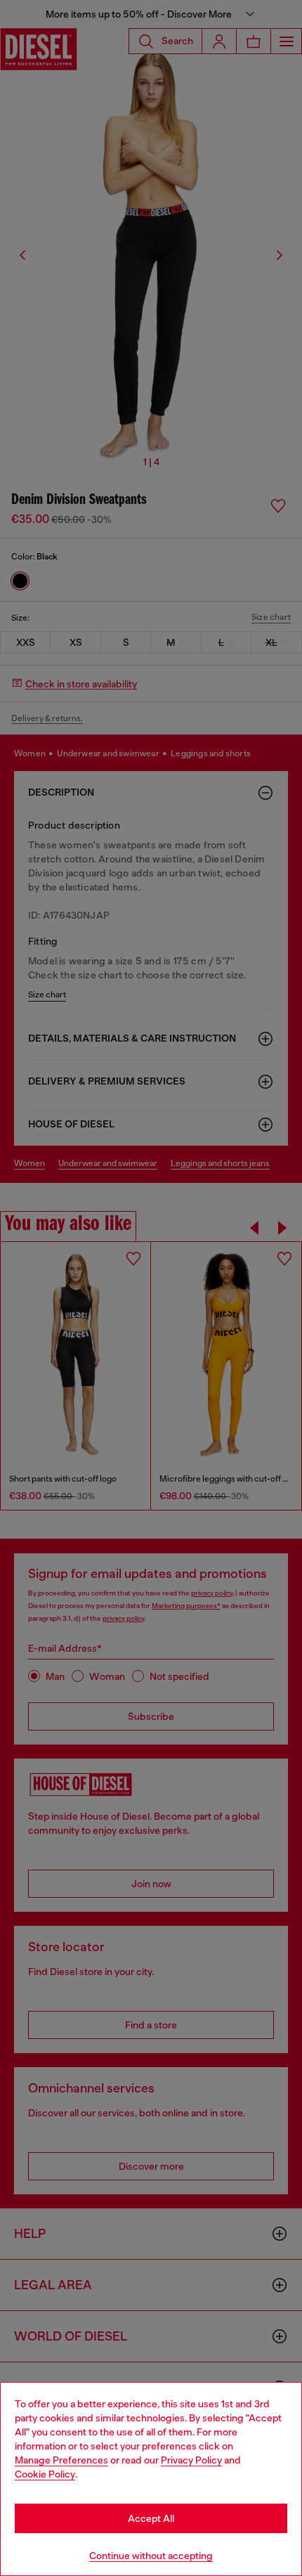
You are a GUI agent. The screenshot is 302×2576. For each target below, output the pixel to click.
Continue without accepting (151, 2556)
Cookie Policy (45, 2474)
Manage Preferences (61, 2460)
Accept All (151, 2518)
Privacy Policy (191, 2460)
